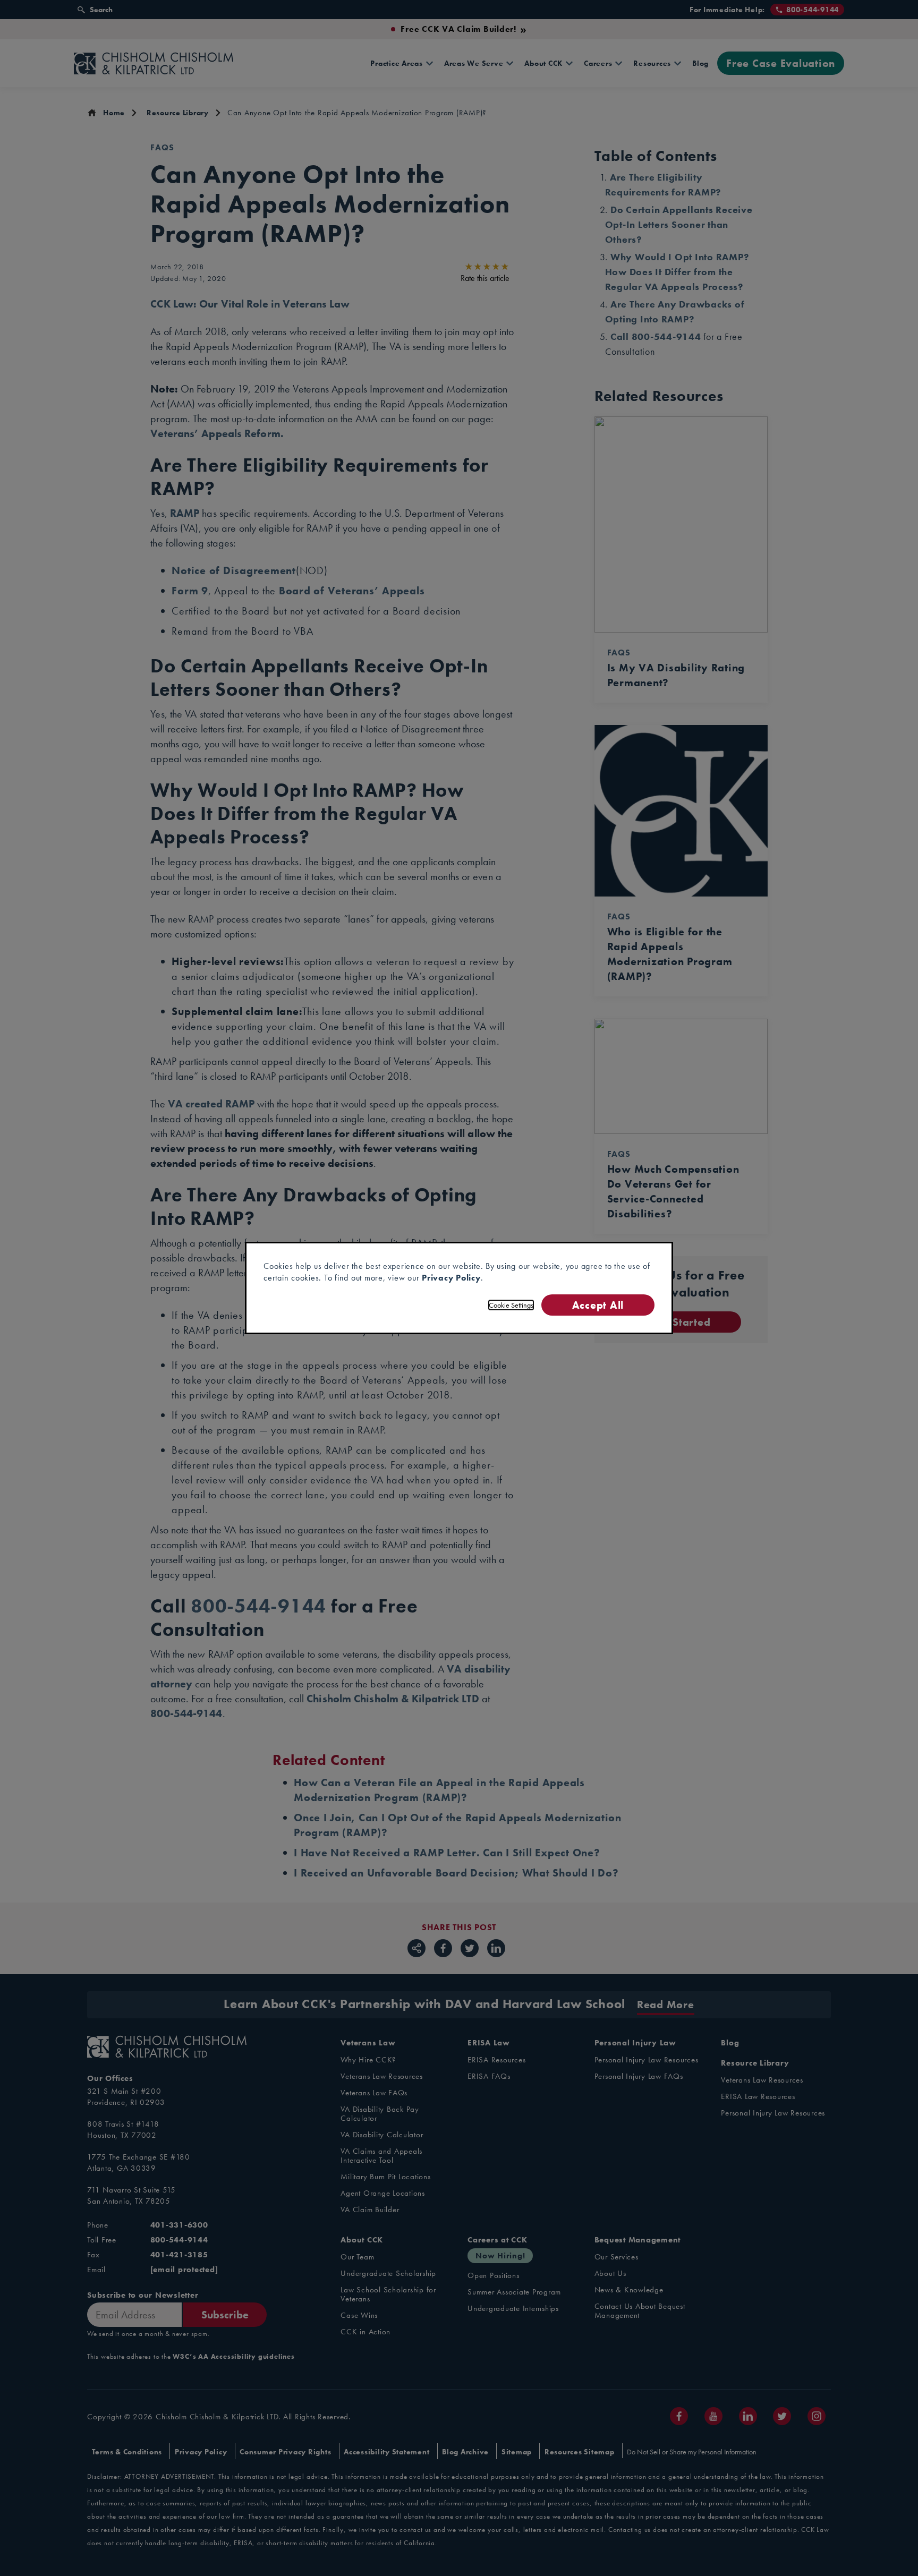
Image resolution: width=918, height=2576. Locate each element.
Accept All (598, 1305)
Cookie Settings (511, 1305)
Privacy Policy (451, 1278)
